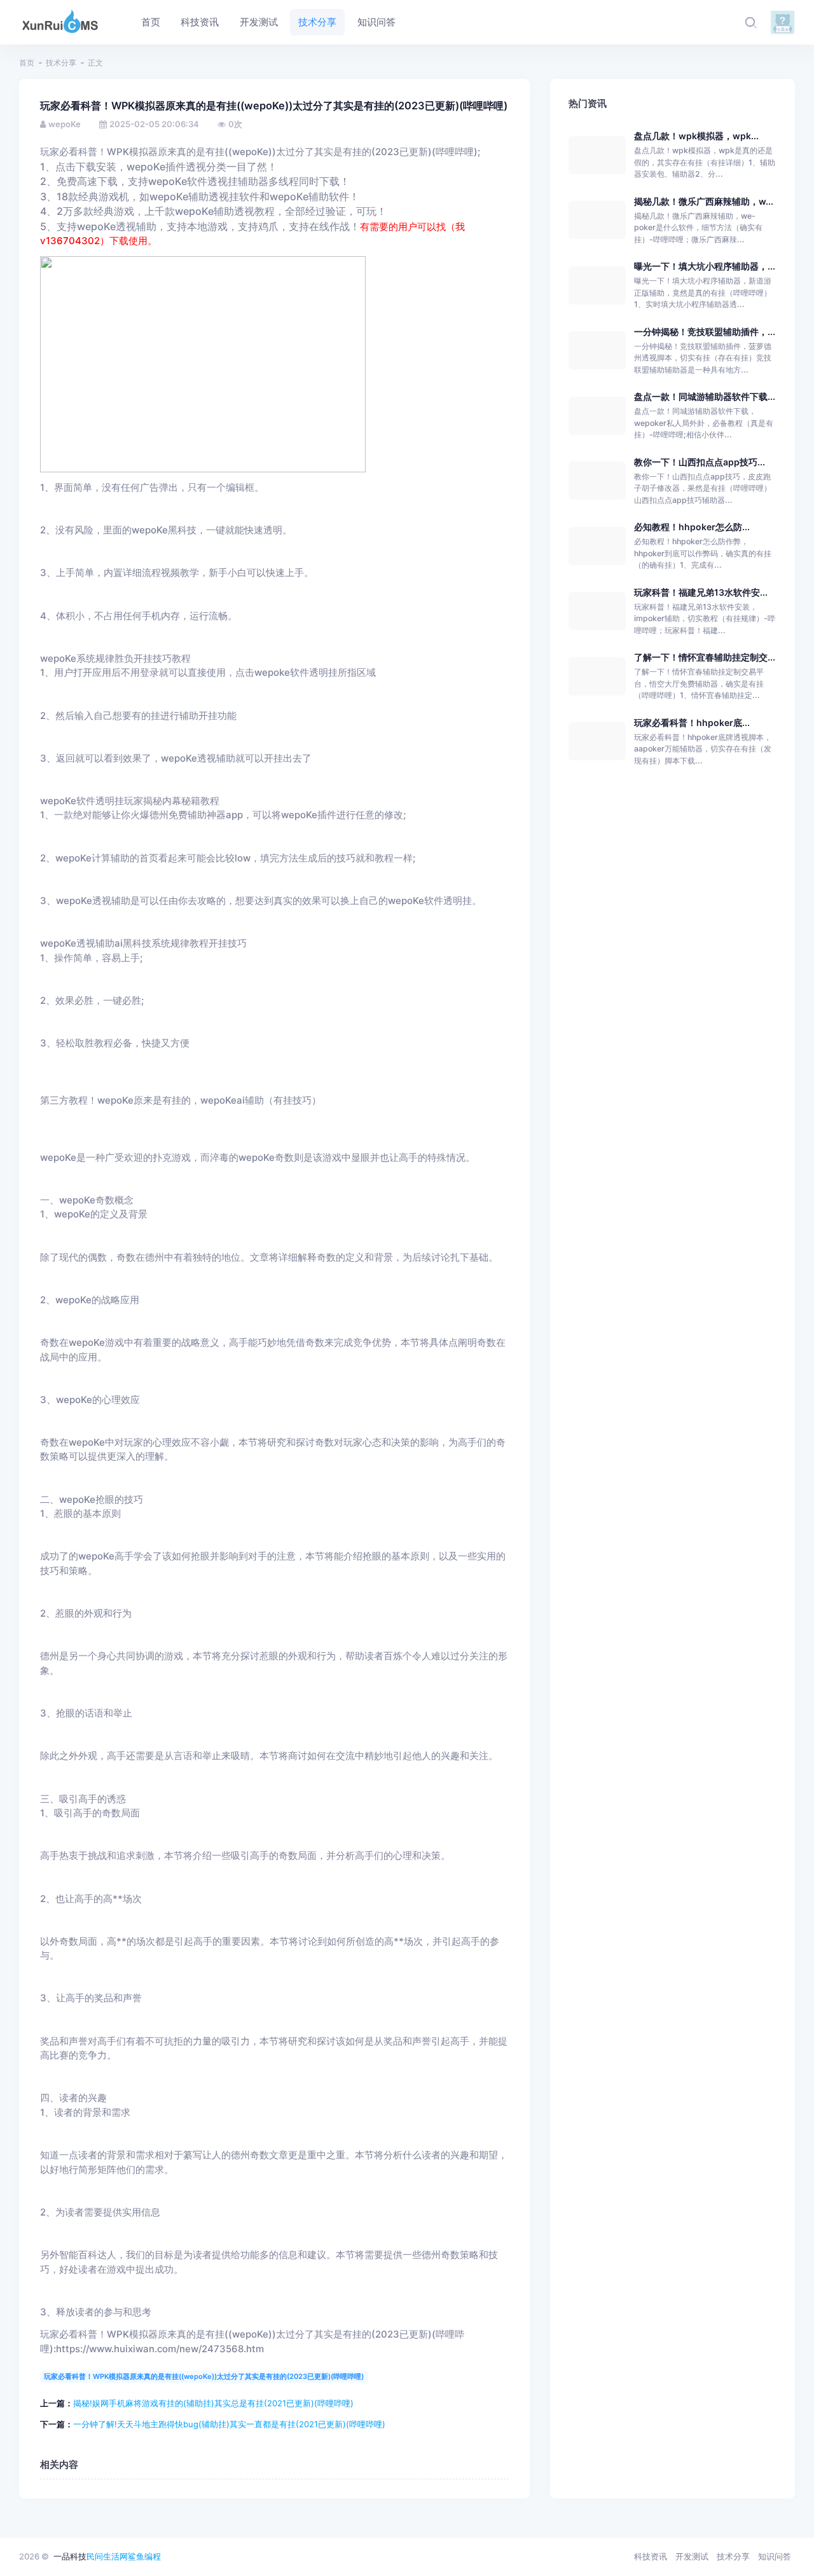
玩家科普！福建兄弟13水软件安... (701, 592)
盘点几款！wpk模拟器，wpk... (696, 136)
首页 (27, 63)
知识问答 (775, 2556)
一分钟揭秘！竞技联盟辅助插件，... (705, 332)
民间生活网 (107, 2556)
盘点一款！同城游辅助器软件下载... (705, 396)
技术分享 (61, 63)
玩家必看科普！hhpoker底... (692, 723)
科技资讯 (651, 2556)
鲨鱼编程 (144, 2556)
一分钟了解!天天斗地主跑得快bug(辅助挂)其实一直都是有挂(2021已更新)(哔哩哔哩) (229, 2424)
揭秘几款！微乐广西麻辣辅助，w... (704, 201)
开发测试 (692, 2556)
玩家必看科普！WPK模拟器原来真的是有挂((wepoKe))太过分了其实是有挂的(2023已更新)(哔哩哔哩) (204, 2376)
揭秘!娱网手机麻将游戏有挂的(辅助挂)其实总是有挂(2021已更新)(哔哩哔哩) (213, 2403)
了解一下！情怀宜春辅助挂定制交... (705, 657)
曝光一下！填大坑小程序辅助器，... (705, 266)
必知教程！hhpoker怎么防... (692, 527)
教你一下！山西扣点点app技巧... (700, 462)
